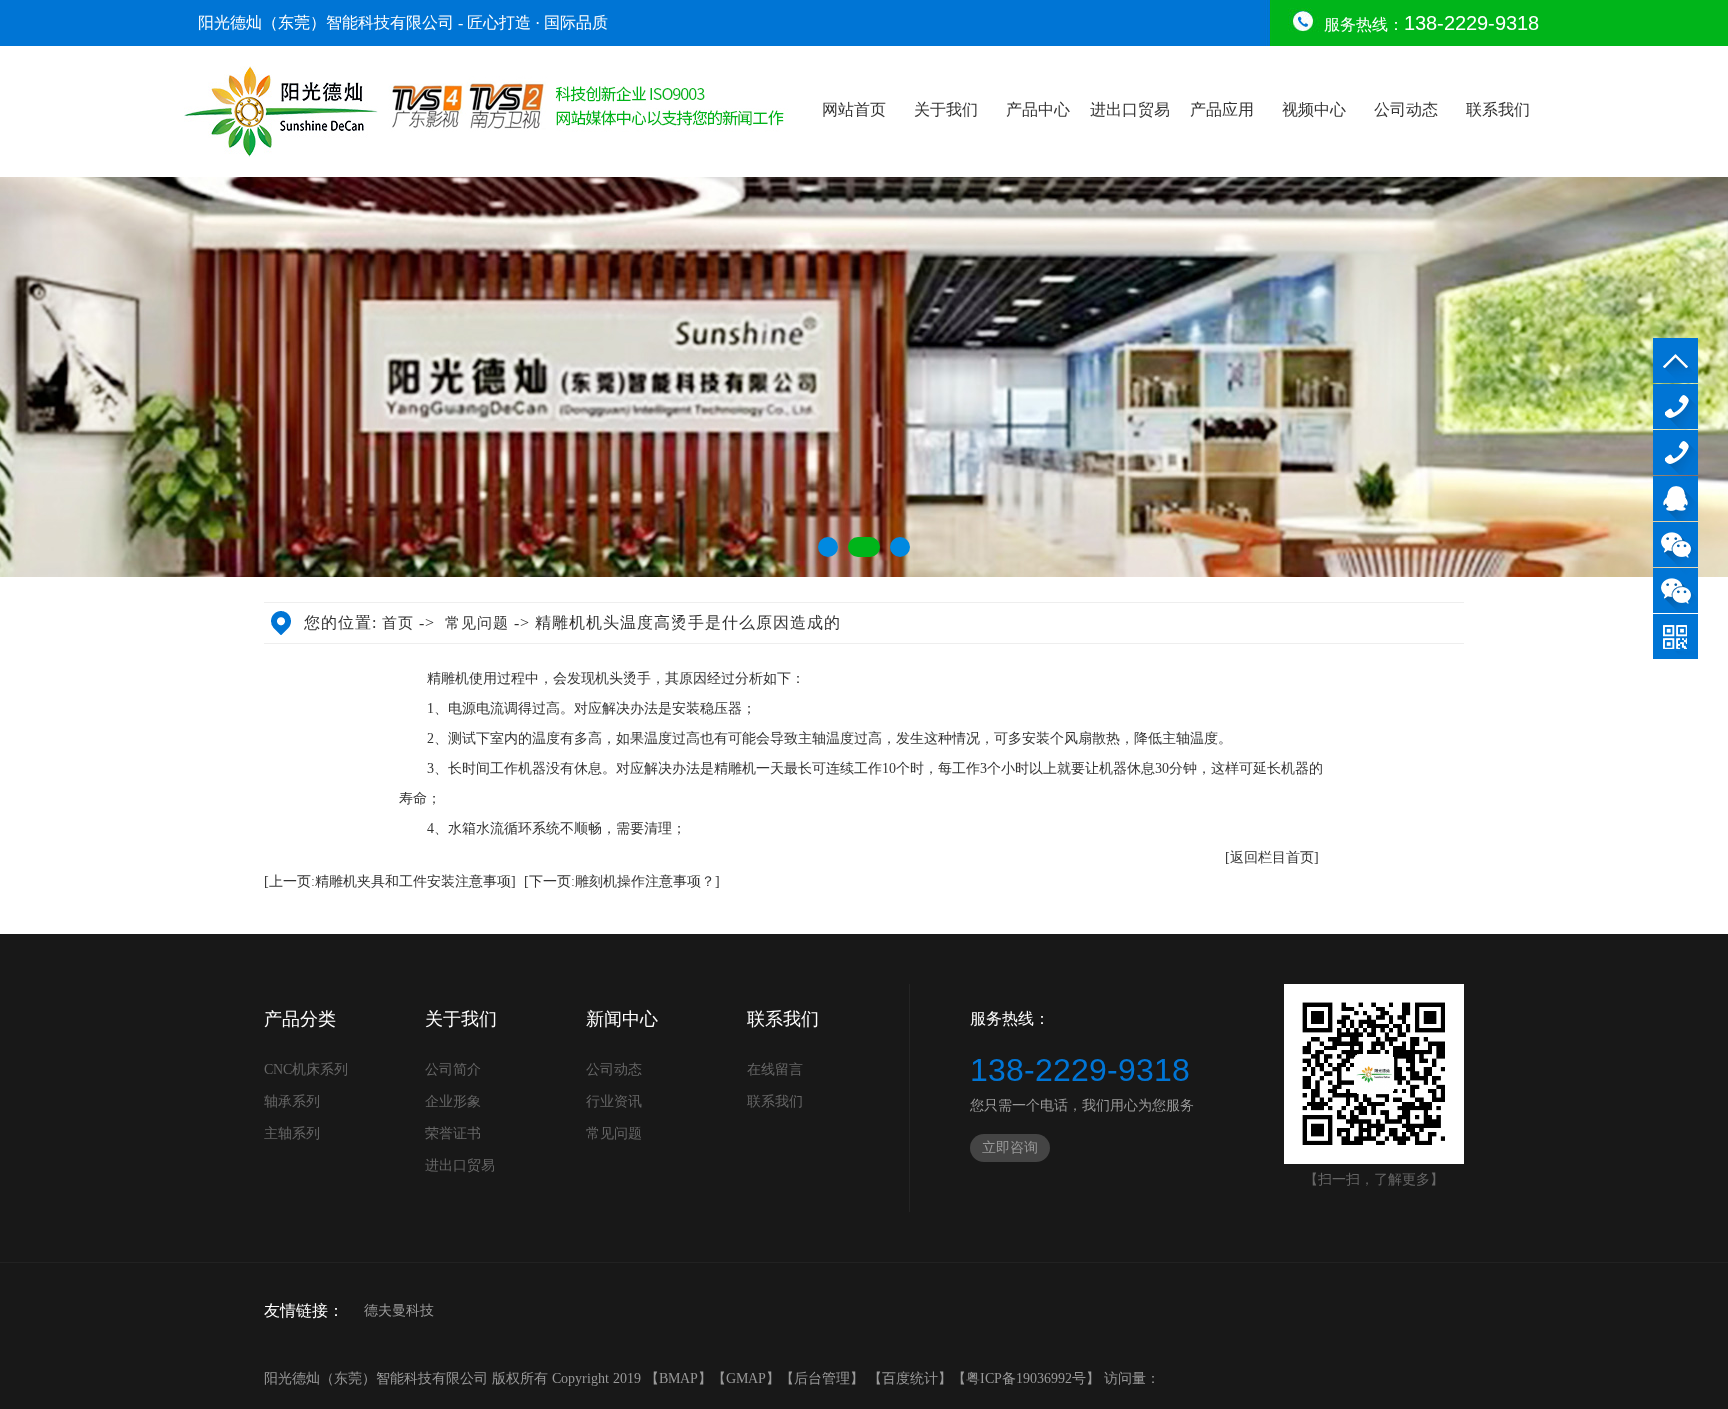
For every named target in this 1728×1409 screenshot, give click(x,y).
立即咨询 (1010, 1147)
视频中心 (1314, 109)
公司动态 (1406, 109)
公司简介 (453, 1069)
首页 (398, 623)
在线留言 (775, 1069)
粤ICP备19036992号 (1026, 1378)
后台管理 (822, 1378)
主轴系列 (292, 1133)
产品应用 (1222, 109)
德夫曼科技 (399, 1310)
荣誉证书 (453, 1133)
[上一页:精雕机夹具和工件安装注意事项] (390, 881)
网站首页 (854, 109)
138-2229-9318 (1675, 406)
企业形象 (453, 1101)
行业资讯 (614, 1101)
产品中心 (1038, 109)
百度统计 (910, 1378)
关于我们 (946, 109)
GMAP (746, 1378)
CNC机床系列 (306, 1069)
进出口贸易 (1130, 109)
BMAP (678, 1378)
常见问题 (477, 623)
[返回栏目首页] (1272, 857)
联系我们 (1498, 109)
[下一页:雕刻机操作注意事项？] (622, 881)
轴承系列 (292, 1101)
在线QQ (1675, 498)
